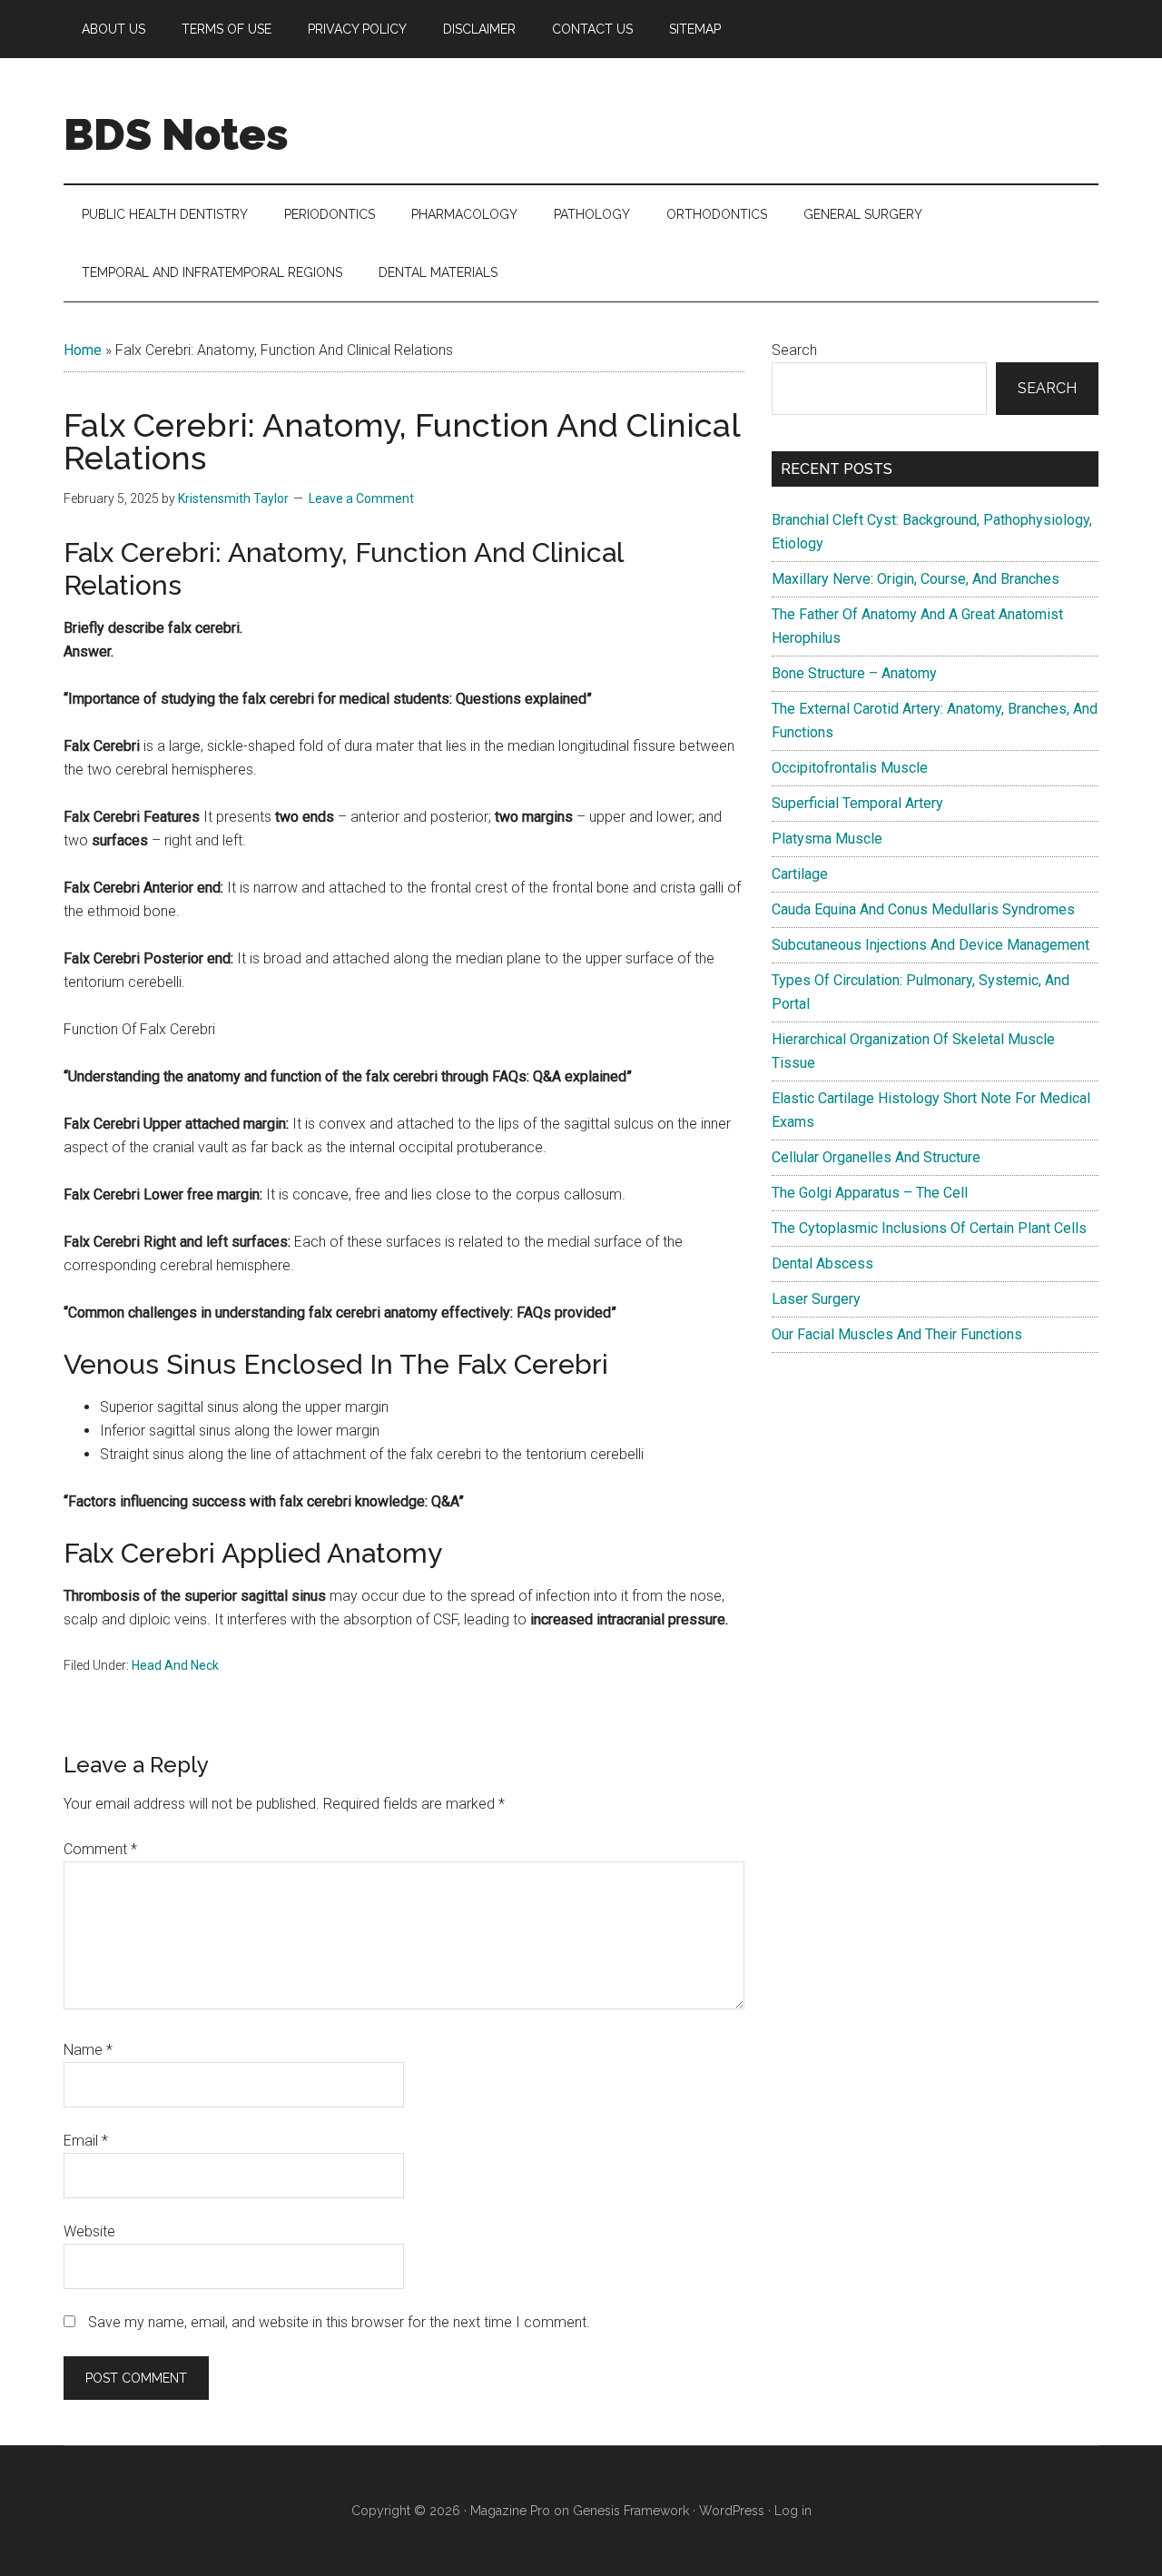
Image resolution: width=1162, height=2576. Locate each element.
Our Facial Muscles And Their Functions (897, 1334)
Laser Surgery (816, 1299)
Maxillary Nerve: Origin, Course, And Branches (916, 579)
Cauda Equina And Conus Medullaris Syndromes (923, 909)
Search (794, 350)
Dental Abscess (822, 1263)
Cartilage (800, 874)
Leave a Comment (361, 498)
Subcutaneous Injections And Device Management (931, 945)
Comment (100, 1849)
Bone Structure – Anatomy (854, 673)
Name (88, 2050)
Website (89, 2231)
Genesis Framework (631, 2511)
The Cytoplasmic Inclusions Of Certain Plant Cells (929, 1228)
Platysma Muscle (827, 839)
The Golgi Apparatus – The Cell (870, 1193)
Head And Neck (175, 1665)
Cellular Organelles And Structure (876, 1157)
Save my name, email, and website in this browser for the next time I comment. (339, 2322)
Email (86, 2141)
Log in (793, 2511)
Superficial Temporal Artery (857, 803)
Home (83, 350)
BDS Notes (176, 134)
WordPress (732, 2511)
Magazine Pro (510, 2511)
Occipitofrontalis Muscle (850, 768)
